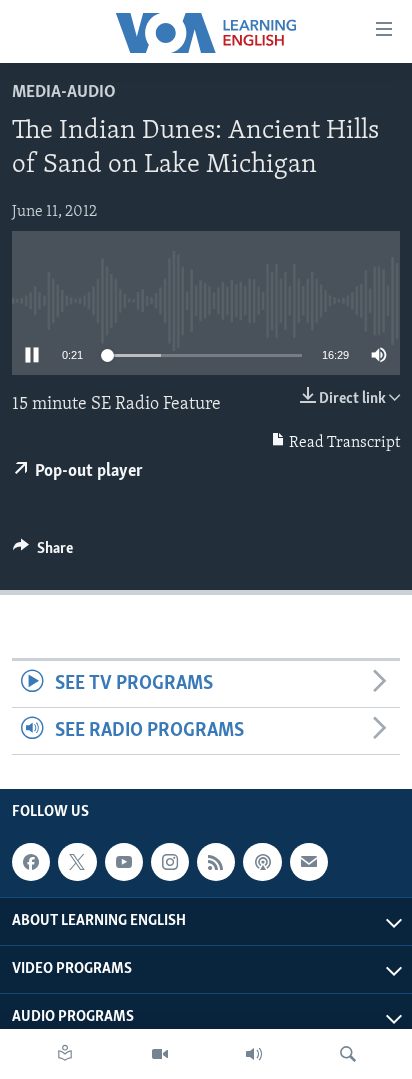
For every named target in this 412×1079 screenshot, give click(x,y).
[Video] (160, 1054)
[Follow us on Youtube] (124, 862)
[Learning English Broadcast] (254, 1054)
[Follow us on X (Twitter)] (77, 862)
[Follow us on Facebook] (31, 862)
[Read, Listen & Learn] (65, 1054)
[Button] (43, 553)
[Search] (348, 1054)
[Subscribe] (309, 862)
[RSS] (216, 862)
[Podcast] (262, 862)
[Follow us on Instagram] (170, 862)
